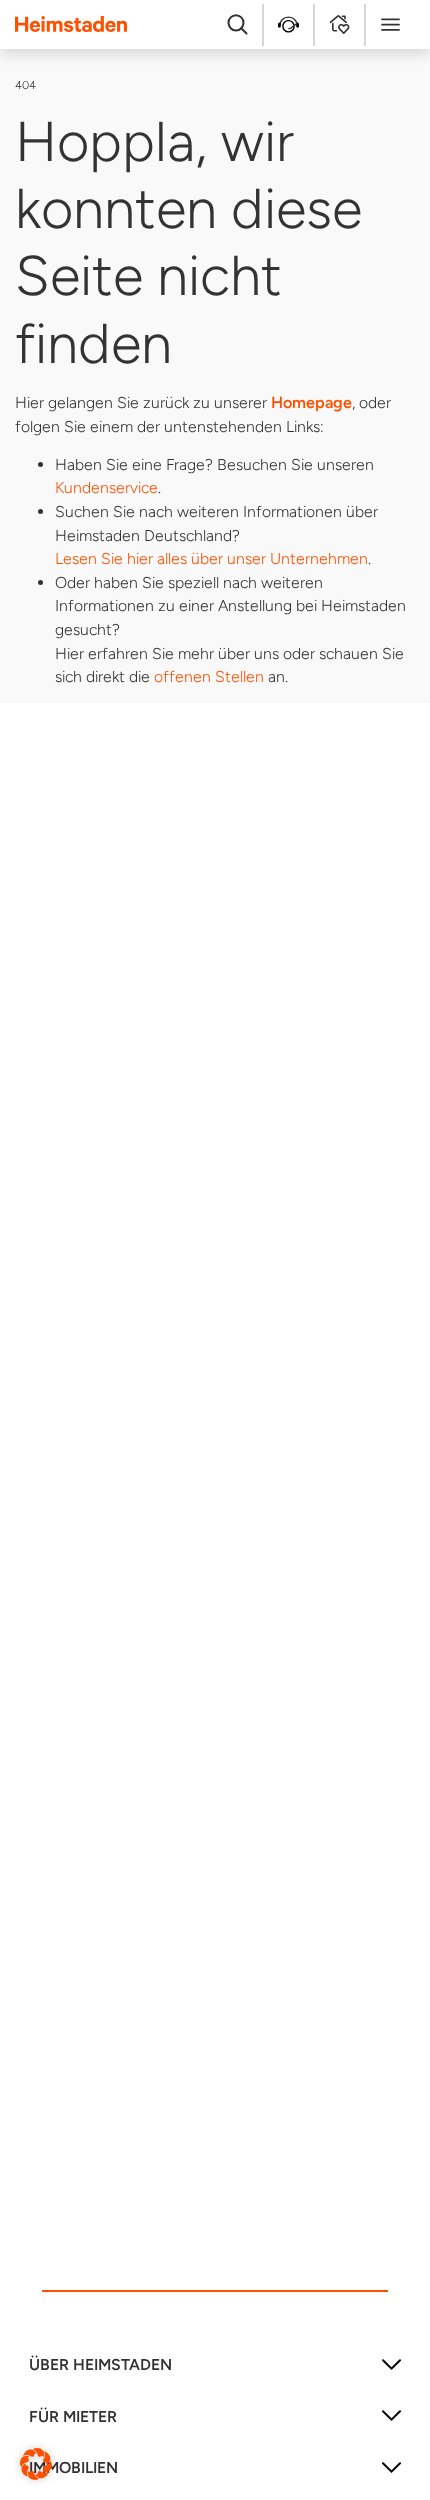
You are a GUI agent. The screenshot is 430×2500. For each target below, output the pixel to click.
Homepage (311, 402)
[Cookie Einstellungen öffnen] (36, 2462)
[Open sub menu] (391, 2371)
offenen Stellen (209, 676)
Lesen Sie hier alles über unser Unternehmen (211, 558)
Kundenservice (106, 487)
